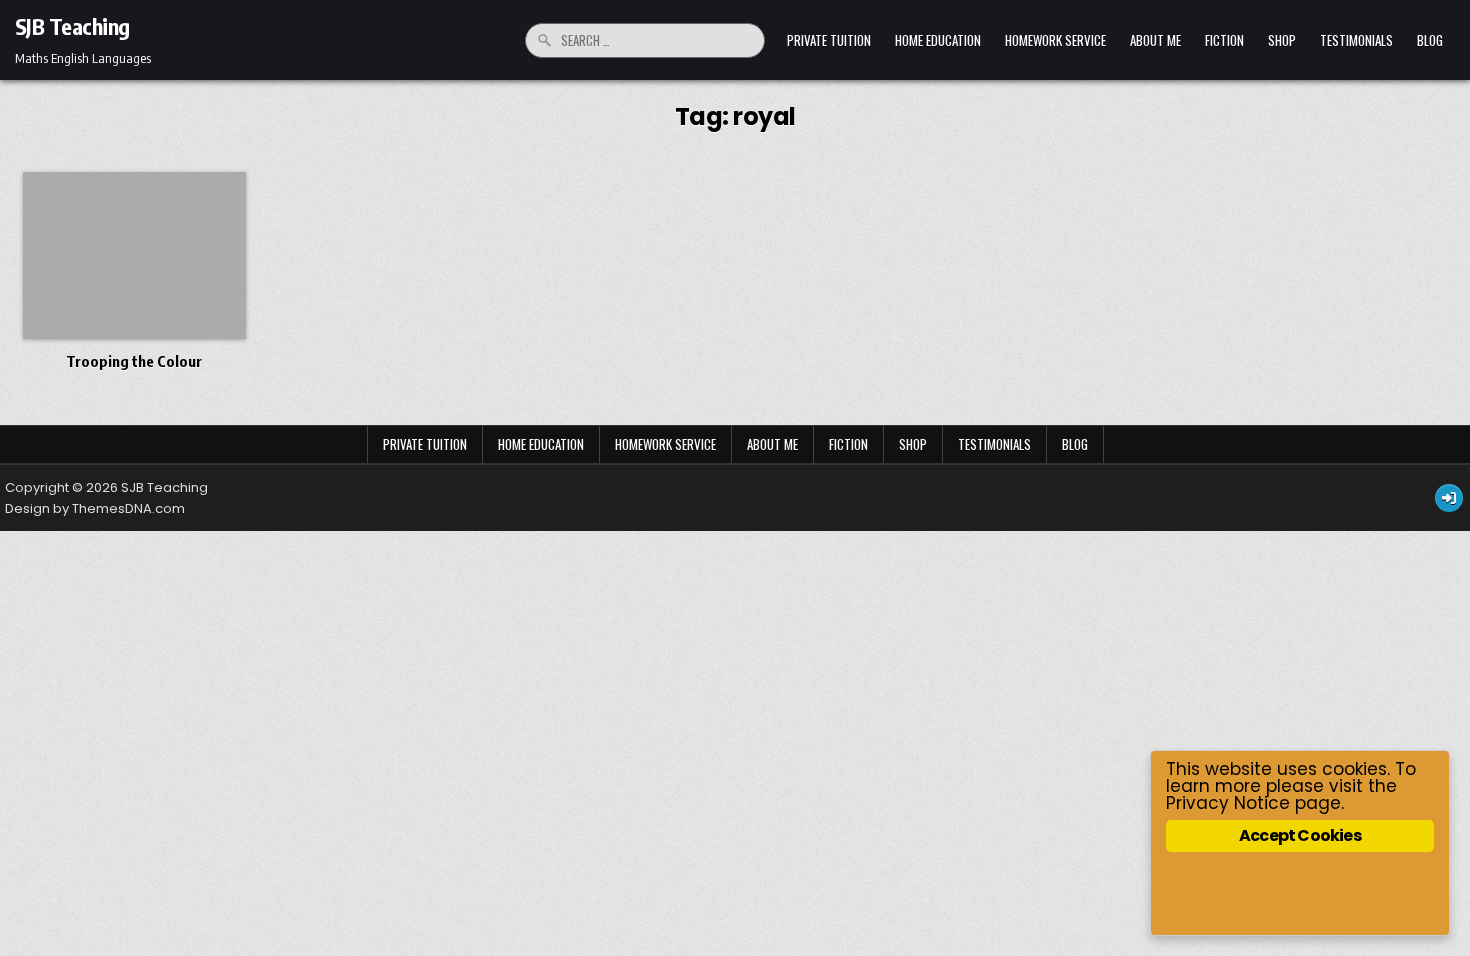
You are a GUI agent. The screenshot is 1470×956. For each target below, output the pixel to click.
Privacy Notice (1228, 803)
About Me (1155, 40)
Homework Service (1055, 40)
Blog (1430, 40)
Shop (1282, 40)
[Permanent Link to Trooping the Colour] (134, 255)
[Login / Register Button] (1449, 498)
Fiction (1224, 40)
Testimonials (1356, 40)
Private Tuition (829, 40)
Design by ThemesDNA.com (95, 508)
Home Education (938, 40)
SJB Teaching (72, 26)
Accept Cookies (1300, 835)
